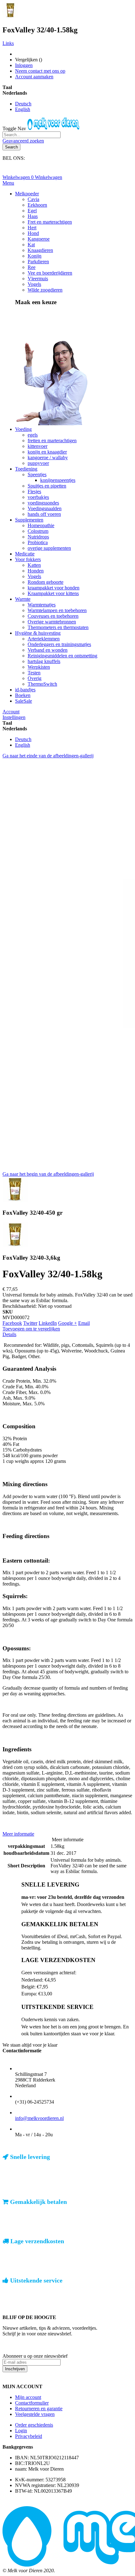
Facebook (12, 1323)
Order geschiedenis (34, 2425)
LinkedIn (48, 1323)
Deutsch (23, 104)
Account (11, 712)
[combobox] (32, 135)
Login (21, 2431)
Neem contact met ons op (40, 71)
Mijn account (28, 2397)
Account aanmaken (34, 77)
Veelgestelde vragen (35, 2414)
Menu (8, 183)
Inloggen (24, 65)
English (23, 109)
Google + (67, 1323)
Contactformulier (32, 2403)
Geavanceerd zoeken (23, 141)
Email (84, 1323)
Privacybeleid (29, 2436)
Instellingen (14, 717)
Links (8, 43)
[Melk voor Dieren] (54, 128)
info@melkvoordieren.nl (39, 2118)
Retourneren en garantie (39, 2409)
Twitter (30, 1323)
